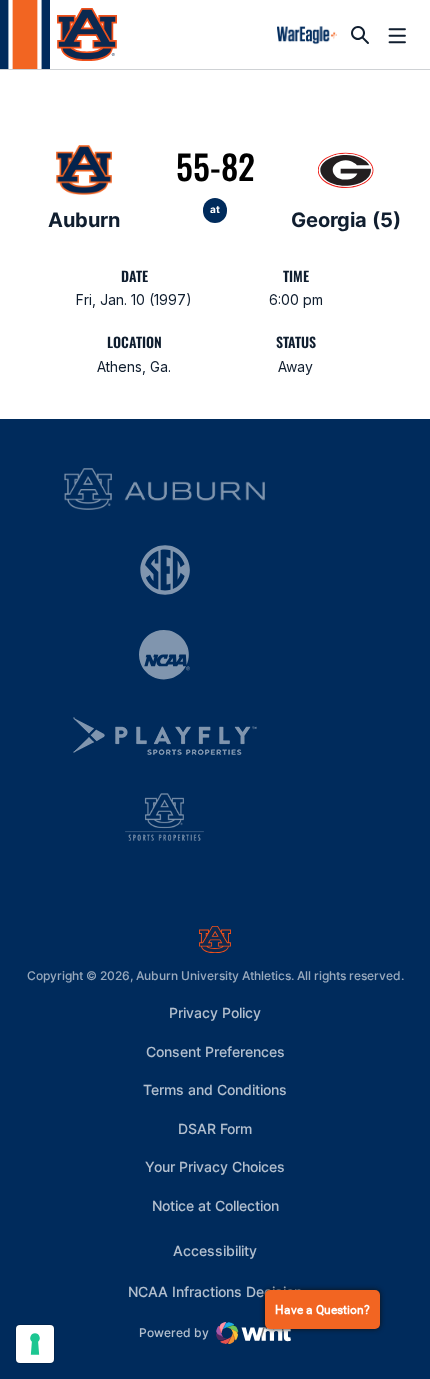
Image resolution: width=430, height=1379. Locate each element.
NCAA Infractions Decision (215, 1291)
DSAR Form (215, 1128)
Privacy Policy (215, 1012)
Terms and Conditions (215, 1089)
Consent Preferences (215, 1051)
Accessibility (215, 1250)
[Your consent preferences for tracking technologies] (35, 1344)
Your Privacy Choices (215, 1166)
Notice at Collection (215, 1205)
